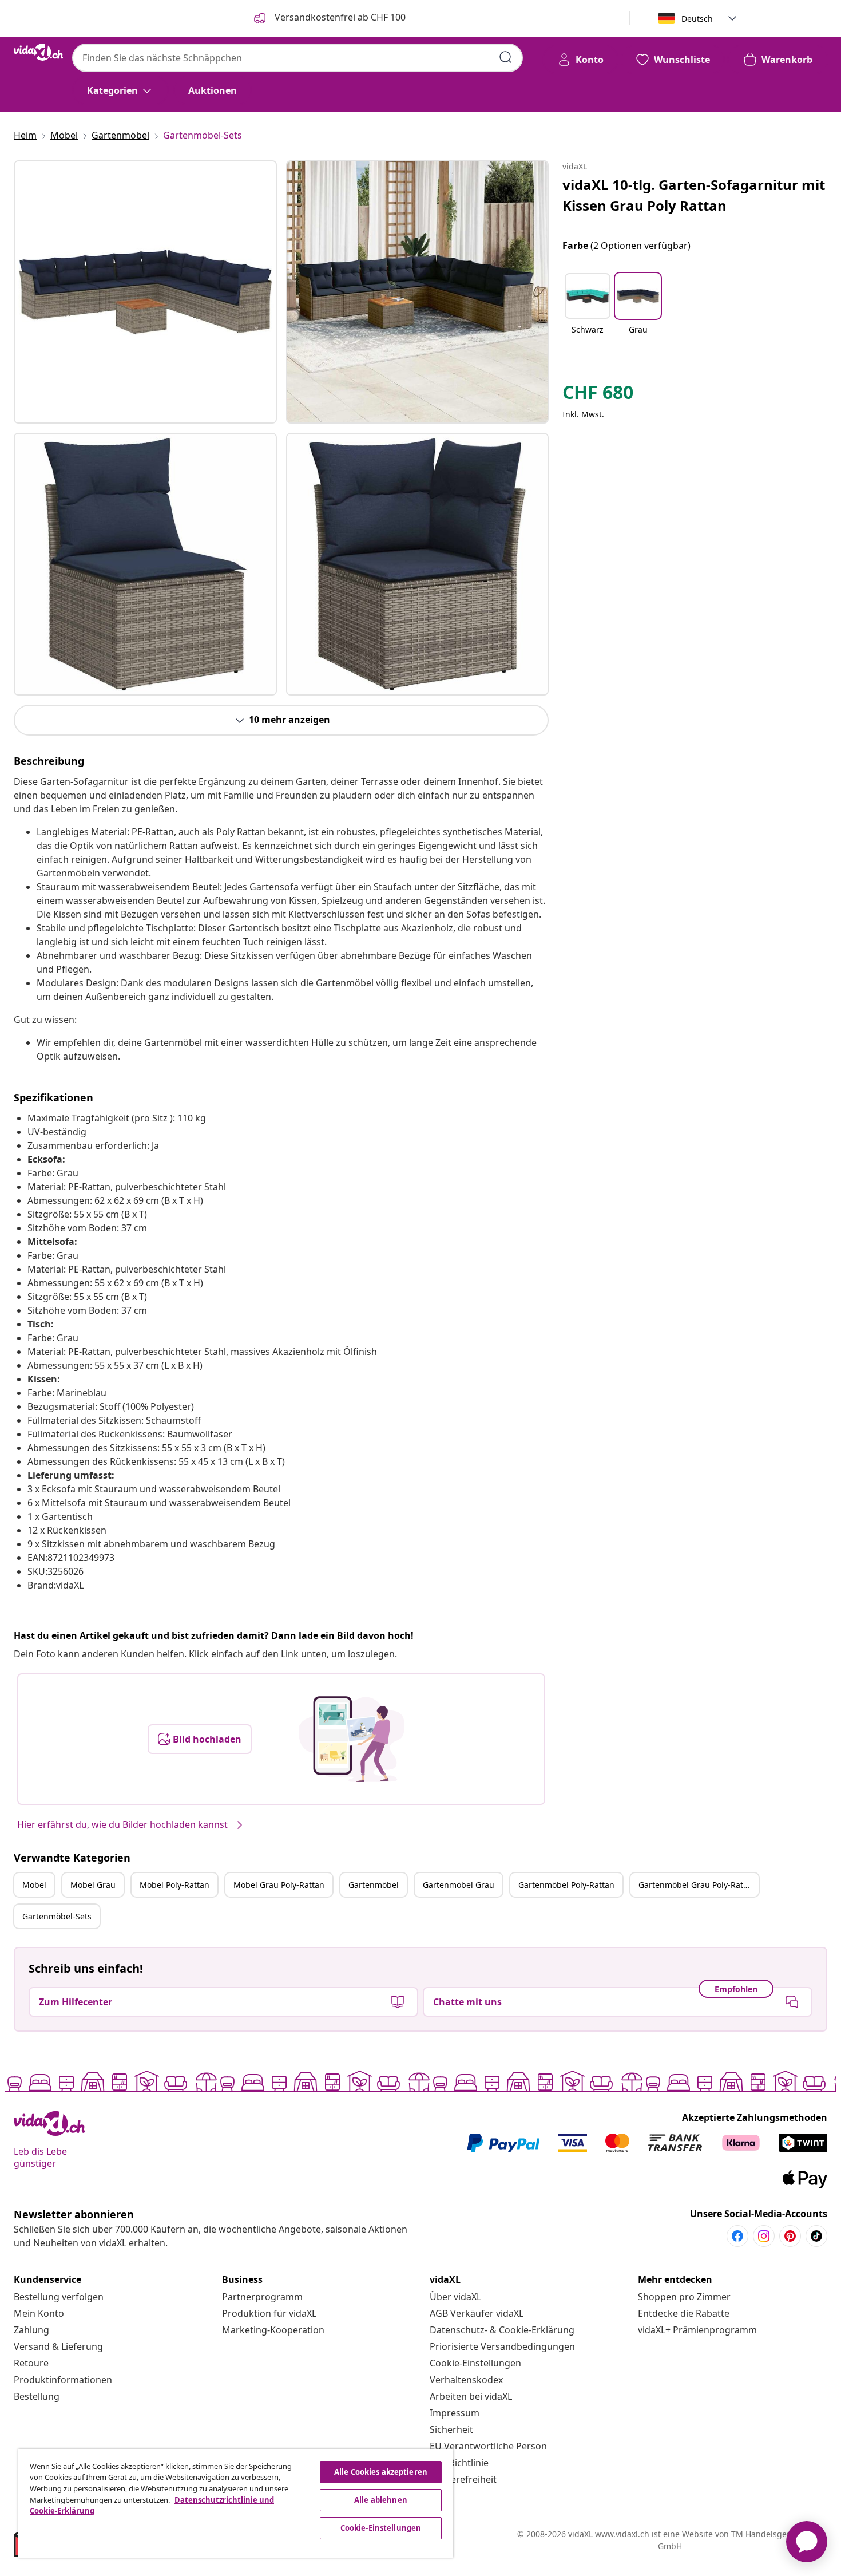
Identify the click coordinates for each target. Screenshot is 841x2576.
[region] (236, 2503)
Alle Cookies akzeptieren (381, 2472)
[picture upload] (352, 1739)
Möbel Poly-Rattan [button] (174, 1885)
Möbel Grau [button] (93, 1885)
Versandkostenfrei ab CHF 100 (339, 17)
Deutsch (697, 19)
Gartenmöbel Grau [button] (459, 1885)
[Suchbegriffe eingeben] (506, 57)
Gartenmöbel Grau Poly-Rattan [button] (697, 1885)
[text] (598, 395)
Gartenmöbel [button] (374, 1885)
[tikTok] (816, 2236)
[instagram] (764, 2236)
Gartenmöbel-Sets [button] (57, 1916)
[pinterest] (790, 2236)
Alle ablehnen (381, 2500)
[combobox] (297, 58)
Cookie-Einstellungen (475, 2363)
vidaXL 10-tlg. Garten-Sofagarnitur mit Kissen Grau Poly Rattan (694, 195)
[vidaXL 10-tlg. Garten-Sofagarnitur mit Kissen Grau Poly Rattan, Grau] (145, 292)
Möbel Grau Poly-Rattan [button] (279, 1885)
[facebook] (737, 2236)
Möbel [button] (34, 1885)
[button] (588, 311)
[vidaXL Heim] (38, 52)
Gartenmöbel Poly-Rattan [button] (566, 1885)
